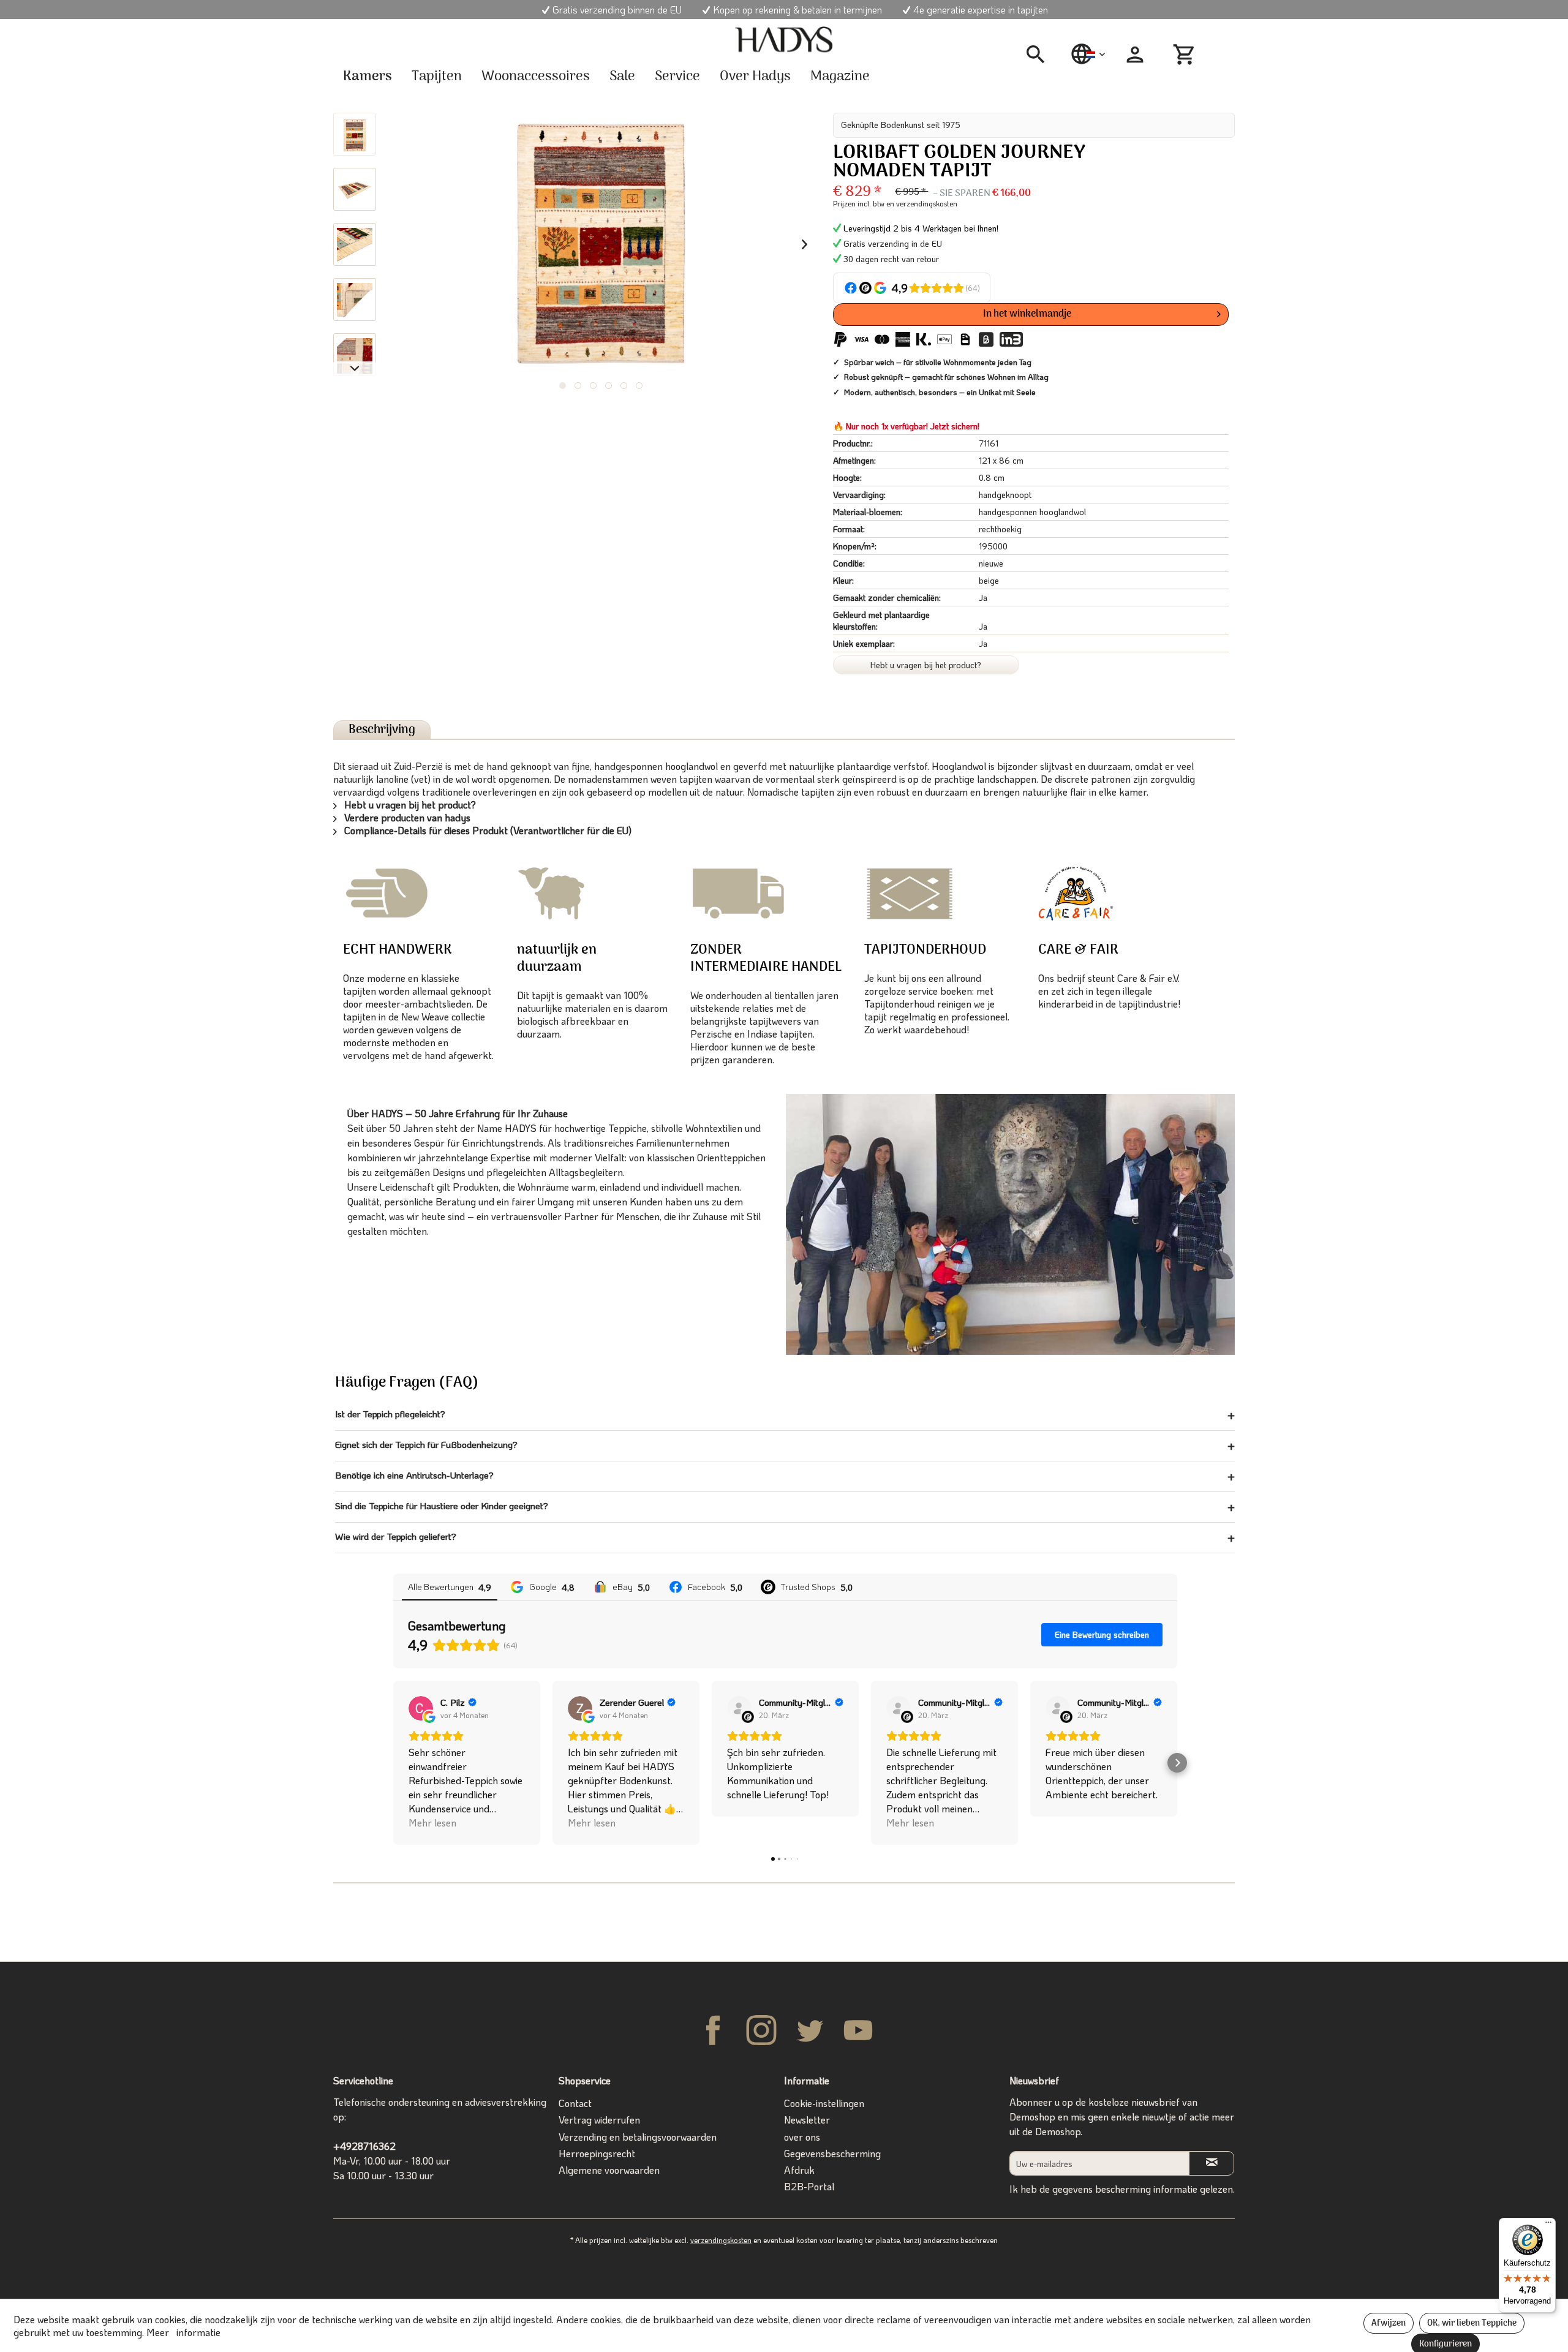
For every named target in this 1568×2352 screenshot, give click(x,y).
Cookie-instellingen (824, 2103)
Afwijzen (1389, 2324)
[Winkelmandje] (1186, 55)
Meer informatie (183, 2332)
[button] (393, 1763)
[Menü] (1548, 2225)
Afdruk (799, 2170)
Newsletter (807, 2120)
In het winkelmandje (1027, 314)
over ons (802, 2137)
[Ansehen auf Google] (421, 1708)
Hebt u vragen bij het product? (926, 665)
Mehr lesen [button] (432, 1822)
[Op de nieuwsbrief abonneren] (1212, 2163)
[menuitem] (1040, 55)
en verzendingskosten (922, 203)
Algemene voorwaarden (609, 2170)
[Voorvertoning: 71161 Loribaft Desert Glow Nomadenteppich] (355, 134)
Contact (575, 2103)
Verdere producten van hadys (406, 817)
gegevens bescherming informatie (1125, 2189)
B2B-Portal (809, 2186)
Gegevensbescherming (832, 2153)
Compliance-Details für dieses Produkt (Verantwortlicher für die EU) (487, 830)
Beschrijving (382, 730)
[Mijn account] (1135, 55)
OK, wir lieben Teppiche (1472, 2324)
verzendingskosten (721, 2240)
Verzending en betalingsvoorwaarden (638, 2137)
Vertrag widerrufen (599, 2120)
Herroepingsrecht (597, 2153)
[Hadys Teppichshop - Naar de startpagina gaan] (784, 40)
